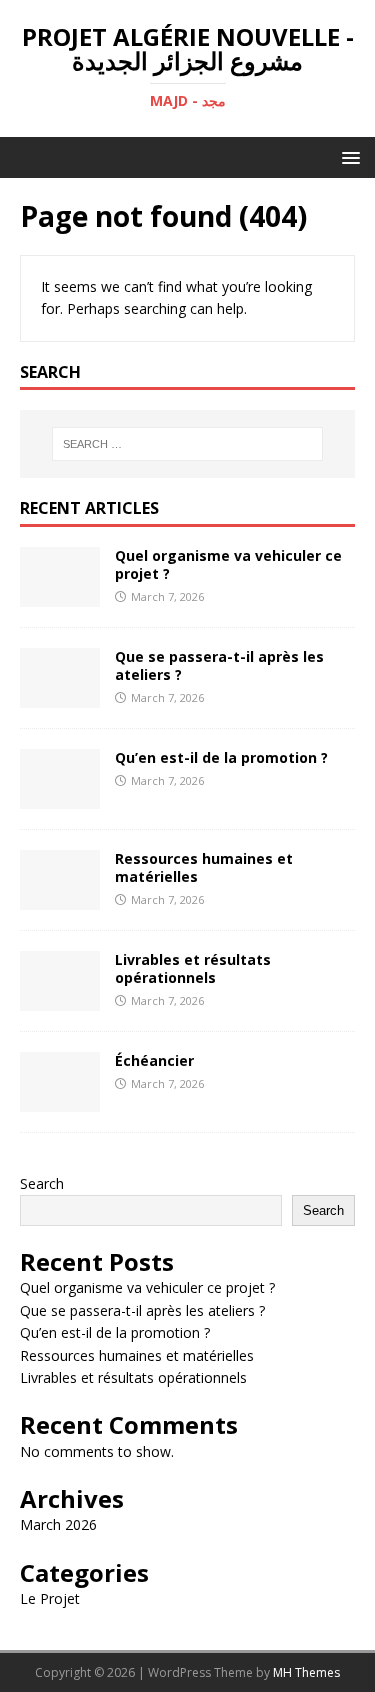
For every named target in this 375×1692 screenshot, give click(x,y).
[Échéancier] (60, 1099)
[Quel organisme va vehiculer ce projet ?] (60, 594)
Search (42, 1183)
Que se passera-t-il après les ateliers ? (219, 665)
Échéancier (154, 1060)
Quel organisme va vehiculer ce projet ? (228, 564)
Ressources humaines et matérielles (204, 867)
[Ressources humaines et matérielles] (60, 897)
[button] (347, 156)
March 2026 (58, 1524)
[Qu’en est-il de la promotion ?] (60, 796)
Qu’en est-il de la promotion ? (221, 757)
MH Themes (306, 1672)
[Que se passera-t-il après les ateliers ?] (60, 695)
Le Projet (50, 1598)
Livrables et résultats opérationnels (193, 968)
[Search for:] (188, 444)
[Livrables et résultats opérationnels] (60, 998)
